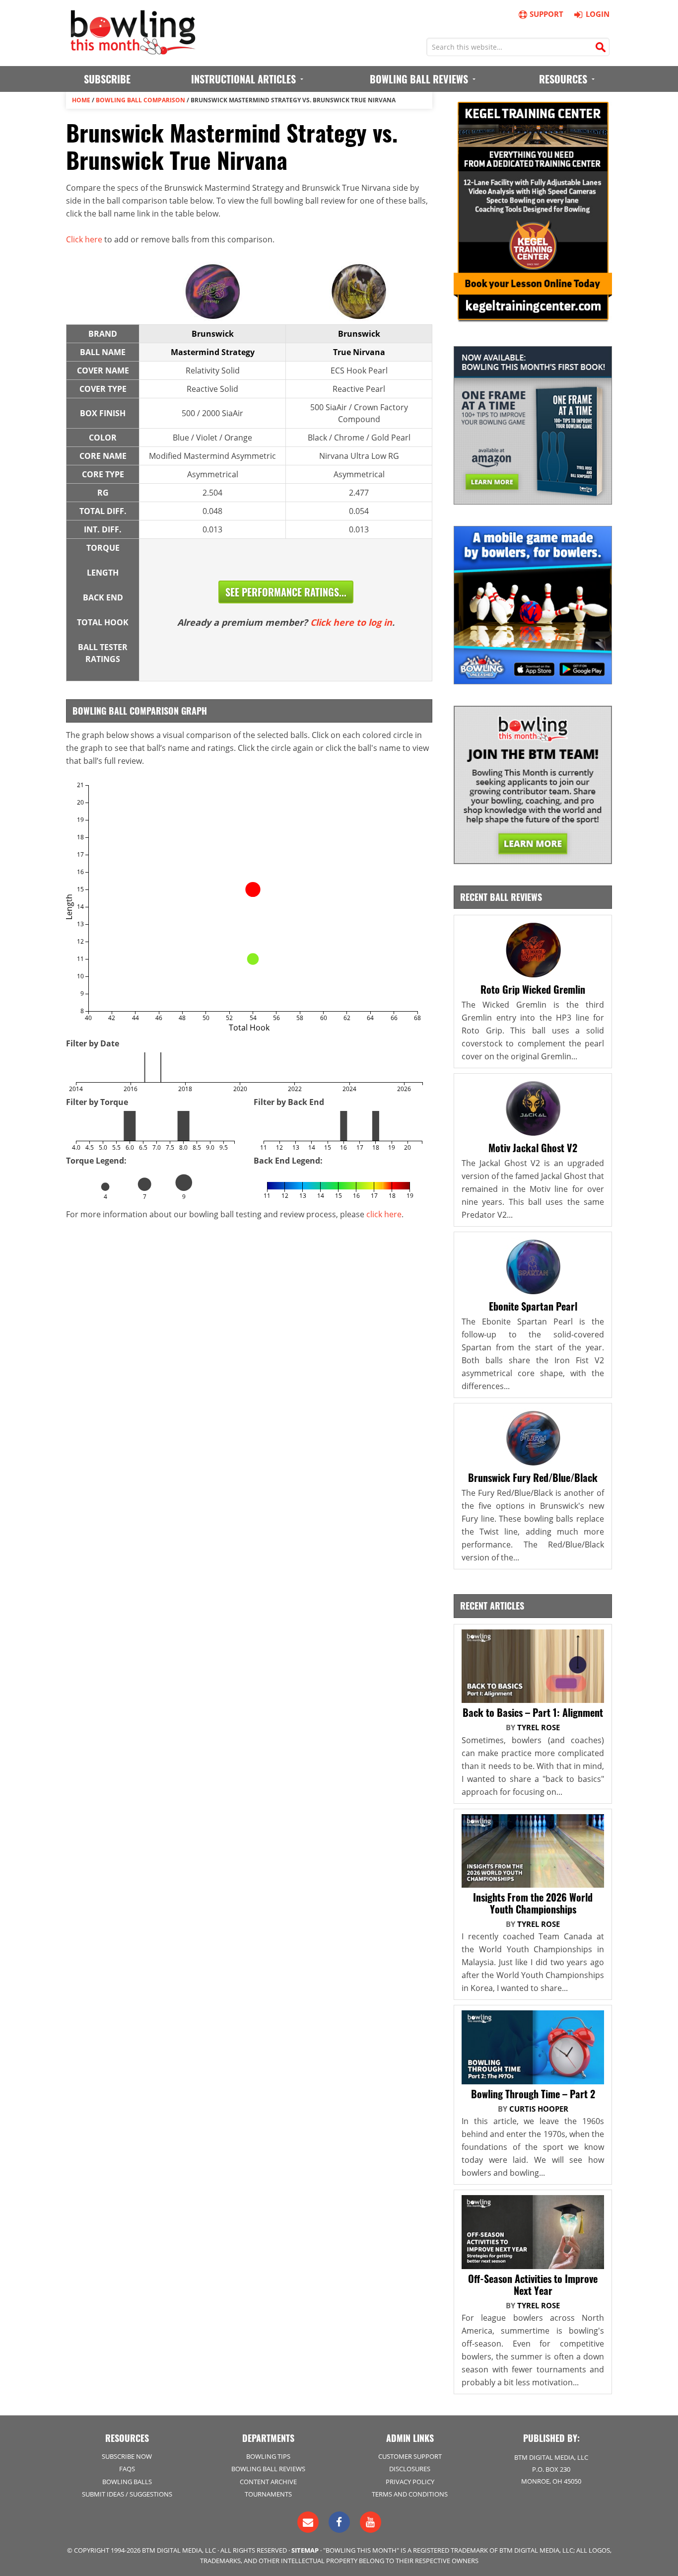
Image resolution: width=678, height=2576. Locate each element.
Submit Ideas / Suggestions (127, 2494)
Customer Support (410, 2456)
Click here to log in (351, 622)
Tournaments (268, 2494)
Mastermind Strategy (213, 352)
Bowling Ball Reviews (268, 2469)
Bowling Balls (127, 2482)
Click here (84, 239)
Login (598, 14)
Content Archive (268, 2482)
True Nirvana (359, 352)
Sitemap (305, 2550)
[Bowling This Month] (133, 50)
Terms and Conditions (410, 2494)
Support (546, 14)
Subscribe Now (127, 2456)
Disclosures (410, 2469)
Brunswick (213, 334)
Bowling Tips (268, 2456)
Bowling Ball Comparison (140, 100)
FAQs (127, 2469)
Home (81, 100)
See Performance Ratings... (286, 592)
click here (384, 1214)
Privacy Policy (410, 2482)
